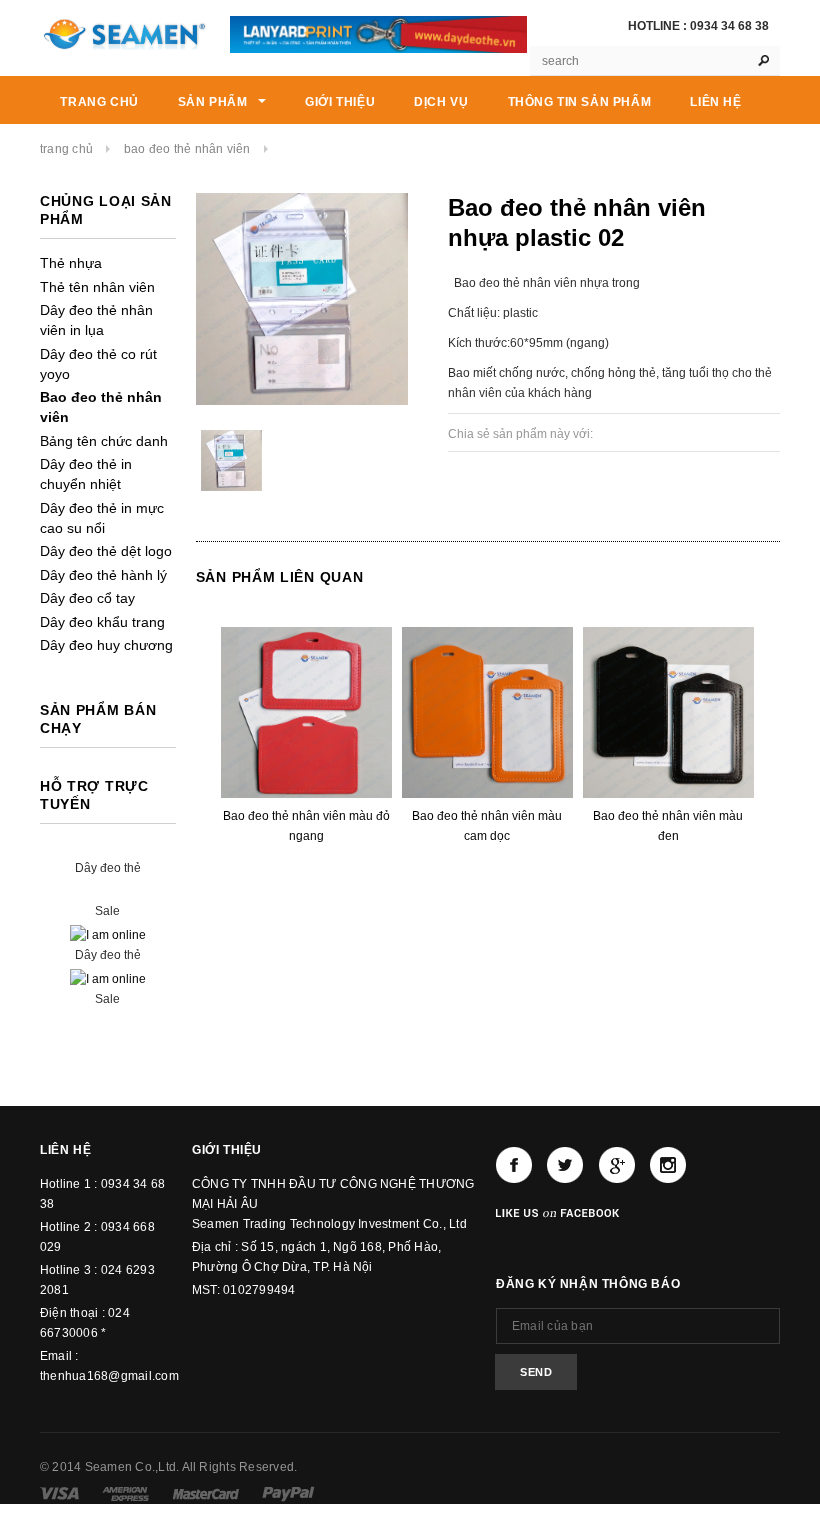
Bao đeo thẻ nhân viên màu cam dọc (487, 826)
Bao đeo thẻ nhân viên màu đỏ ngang (306, 826)
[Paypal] (288, 1493)
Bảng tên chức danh (104, 441)
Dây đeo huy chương (106, 645)
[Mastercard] (206, 1493)
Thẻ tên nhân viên (97, 287)
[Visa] (59, 1493)
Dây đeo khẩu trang (102, 622)
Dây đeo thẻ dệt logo (106, 551)
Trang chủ (66, 149)
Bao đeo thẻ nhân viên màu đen (668, 826)
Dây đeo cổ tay (87, 598)
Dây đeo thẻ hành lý (103, 575)
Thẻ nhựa (71, 263)
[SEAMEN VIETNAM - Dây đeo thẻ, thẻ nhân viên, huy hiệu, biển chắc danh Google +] (617, 1165)
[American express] (125, 1493)
